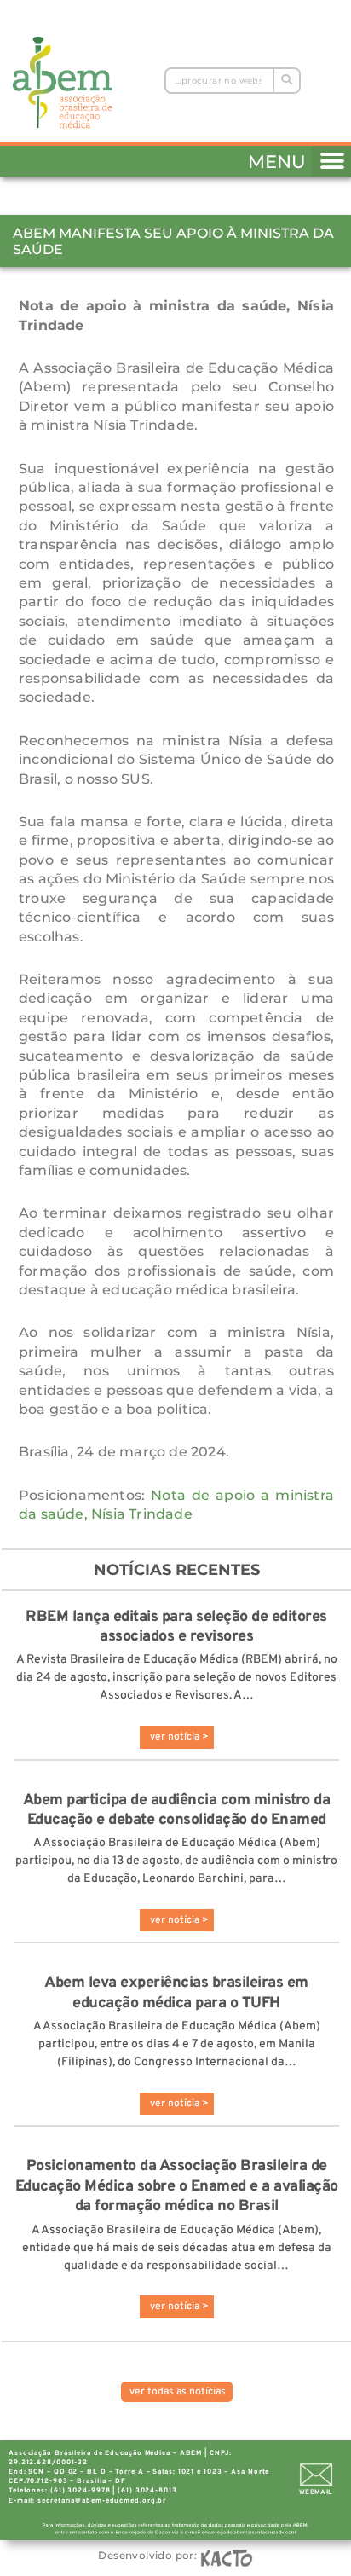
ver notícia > (179, 1737)
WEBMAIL (316, 2492)
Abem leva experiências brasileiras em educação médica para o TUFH (176, 1993)
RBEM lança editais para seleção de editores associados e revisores (176, 1627)
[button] (331, 158)
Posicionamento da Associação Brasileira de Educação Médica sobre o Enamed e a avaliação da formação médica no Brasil (177, 2186)
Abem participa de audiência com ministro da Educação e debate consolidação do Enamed (177, 1810)
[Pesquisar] (286, 81)
